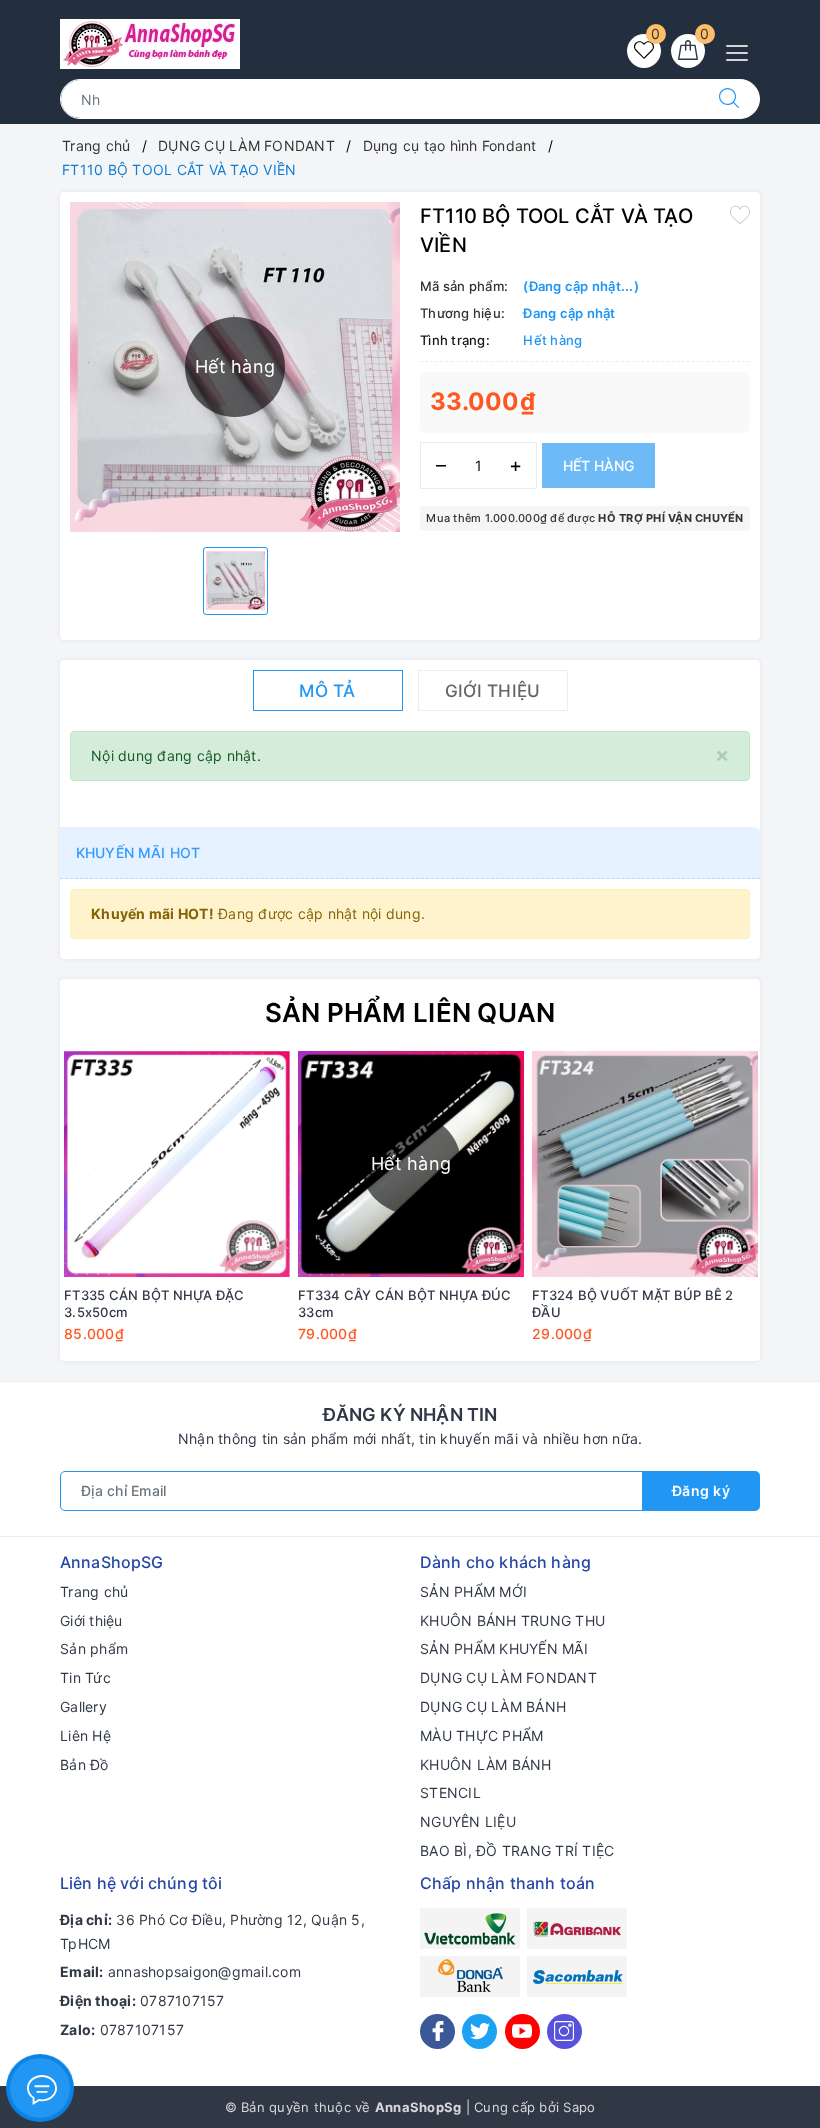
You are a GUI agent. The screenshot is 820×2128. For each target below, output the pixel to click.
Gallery (83, 1706)
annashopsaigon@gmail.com (204, 1971)
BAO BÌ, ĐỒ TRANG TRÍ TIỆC (517, 1850)
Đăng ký (701, 1490)
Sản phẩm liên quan (410, 1012)
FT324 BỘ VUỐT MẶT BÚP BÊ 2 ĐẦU (633, 1303)
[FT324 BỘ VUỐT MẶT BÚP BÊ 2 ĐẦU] (645, 1164)
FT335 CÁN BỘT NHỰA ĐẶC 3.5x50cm (154, 1303)
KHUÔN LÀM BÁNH (486, 1764)
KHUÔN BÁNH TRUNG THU (512, 1620)
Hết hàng (598, 465)
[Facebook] (437, 2031)
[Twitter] (479, 2031)
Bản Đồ (84, 1764)
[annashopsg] (150, 42)
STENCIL (450, 1792)
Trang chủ (94, 1591)
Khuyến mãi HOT (138, 852)
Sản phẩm (94, 1648)
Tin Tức (85, 1677)
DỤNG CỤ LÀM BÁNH (493, 1706)
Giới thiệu (91, 1620)
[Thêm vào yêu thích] (740, 214)
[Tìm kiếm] (729, 99)
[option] (235, 581)
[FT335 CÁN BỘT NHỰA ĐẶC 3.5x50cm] (177, 1164)
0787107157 (182, 2000)
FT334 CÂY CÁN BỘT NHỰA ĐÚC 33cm (405, 1303)
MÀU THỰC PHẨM (481, 1735)
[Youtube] (522, 2031)
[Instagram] (564, 2031)
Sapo (579, 2107)
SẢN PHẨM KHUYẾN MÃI (504, 1648)
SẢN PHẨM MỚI (473, 1591)
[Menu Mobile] (742, 50)
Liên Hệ (85, 1735)
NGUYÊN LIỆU (468, 1821)
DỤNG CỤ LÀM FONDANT (508, 1677)
